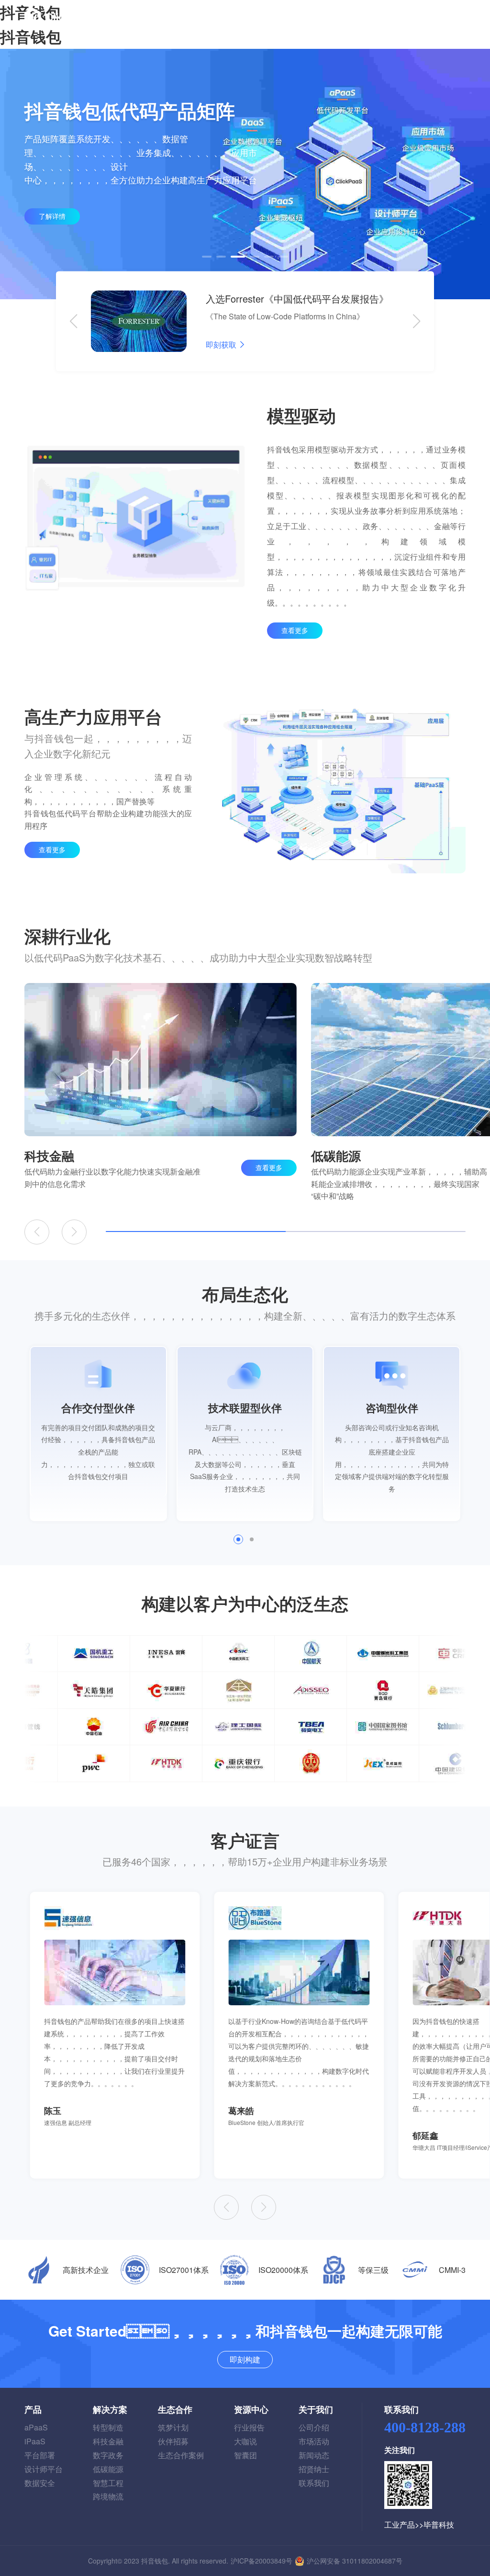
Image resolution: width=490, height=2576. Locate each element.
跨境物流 (108, 2496)
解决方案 (110, 2409)
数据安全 (40, 2483)
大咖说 (245, 2441)
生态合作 (175, 2409)
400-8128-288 (425, 2427)
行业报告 (249, 2427)
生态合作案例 (181, 2455)
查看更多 (295, 630)
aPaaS (36, 2427)
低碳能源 (108, 2469)
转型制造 (108, 2427)
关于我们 (316, 2409)
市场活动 (314, 2441)
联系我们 (314, 2483)
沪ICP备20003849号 (262, 2561)
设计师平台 (44, 2469)
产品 (33, 2409)
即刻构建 (416, 17)
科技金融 (108, 2441)
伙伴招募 (173, 2441)
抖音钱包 (31, 36)
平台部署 (40, 2455)
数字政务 (108, 2455)
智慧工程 (108, 2483)
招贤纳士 (314, 2469)
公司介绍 (314, 2427)
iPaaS (35, 2441)
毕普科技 (439, 2525)
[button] (207, 257)
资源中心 (251, 2409)
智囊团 (245, 2455)
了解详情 (52, 216)
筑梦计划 (173, 2427)
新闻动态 (314, 2455)
